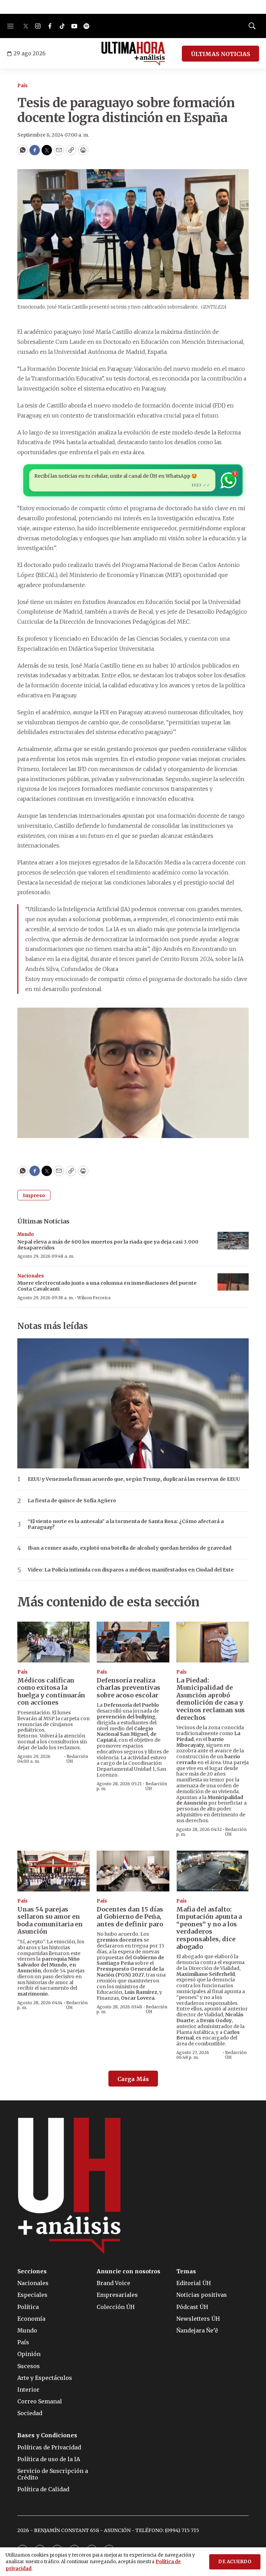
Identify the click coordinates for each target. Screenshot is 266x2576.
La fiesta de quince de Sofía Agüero (72, 1501)
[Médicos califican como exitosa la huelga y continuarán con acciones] (54, 1642)
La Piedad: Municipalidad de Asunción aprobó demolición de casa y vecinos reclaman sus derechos (211, 1699)
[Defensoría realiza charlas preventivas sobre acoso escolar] (133, 1642)
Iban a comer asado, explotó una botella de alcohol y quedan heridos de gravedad (130, 1548)
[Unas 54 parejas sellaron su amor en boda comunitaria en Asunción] (54, 1871)
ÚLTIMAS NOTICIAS (220, 54)
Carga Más (133, 2079)
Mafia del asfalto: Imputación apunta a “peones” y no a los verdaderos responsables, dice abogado (209, 1928)
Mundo (26, 1234)
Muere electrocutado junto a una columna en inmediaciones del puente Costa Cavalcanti (107, 1286)
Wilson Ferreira (94, 1298)
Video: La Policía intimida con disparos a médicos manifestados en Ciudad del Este (131, 1570)
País (23, 86)
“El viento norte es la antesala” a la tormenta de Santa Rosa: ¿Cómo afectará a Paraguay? (126, 1524)
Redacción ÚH (77, 1759)
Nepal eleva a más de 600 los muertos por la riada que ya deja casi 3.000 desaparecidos (108, 1245)
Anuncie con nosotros (128, 2271)
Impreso (34, 1195)
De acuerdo (235, 2562)
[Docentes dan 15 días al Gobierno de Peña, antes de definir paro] (133, 1871)
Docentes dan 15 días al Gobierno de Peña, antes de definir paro (130, 1917)
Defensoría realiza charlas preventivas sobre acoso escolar (128, 1688)
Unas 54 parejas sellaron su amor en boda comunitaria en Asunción (50, 1920)
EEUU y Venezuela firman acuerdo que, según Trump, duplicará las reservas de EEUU (134, 1479)
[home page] (133, 54)
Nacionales (31, 1276)
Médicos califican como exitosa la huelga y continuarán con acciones (51, 1692)
